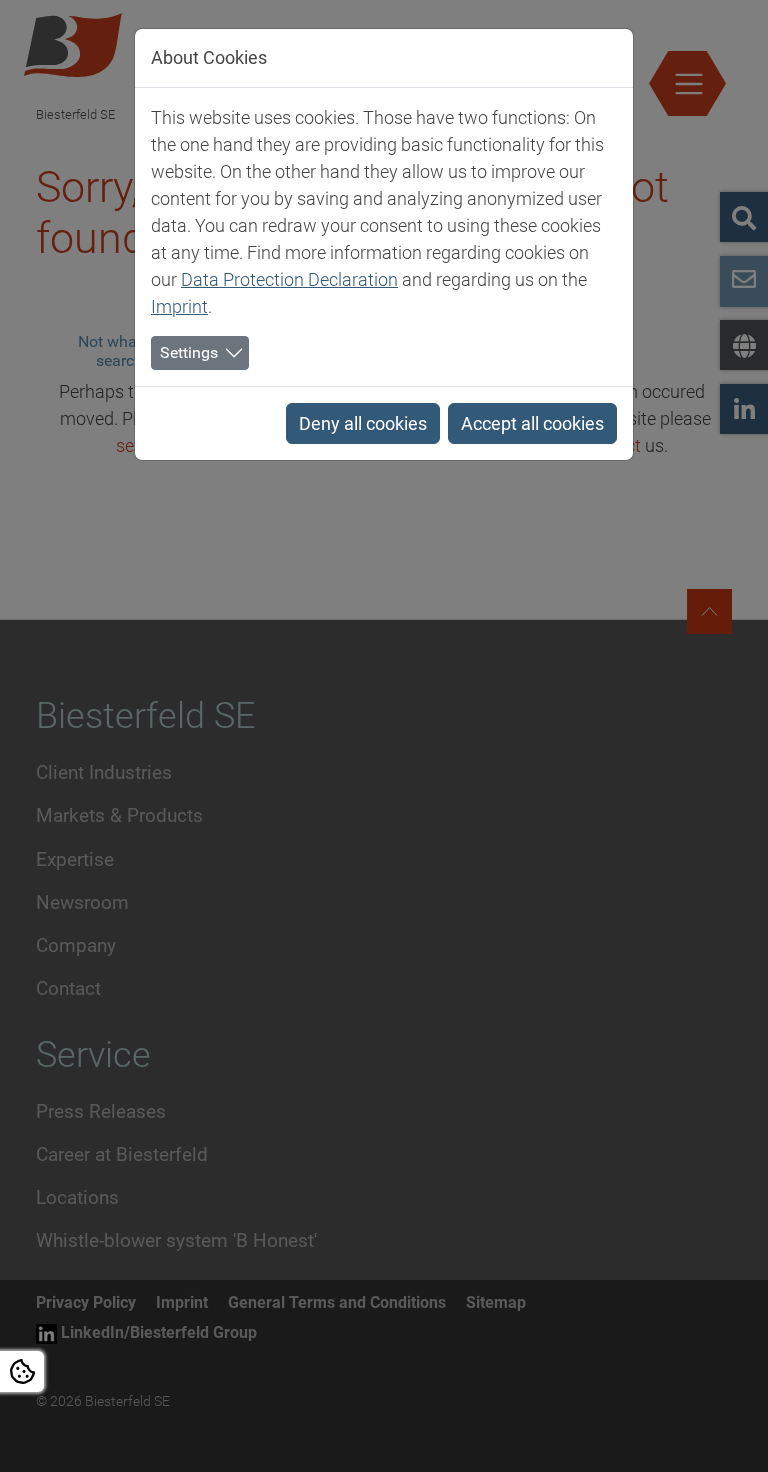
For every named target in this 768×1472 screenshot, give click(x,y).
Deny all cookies (363, 423)
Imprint (179, 306)
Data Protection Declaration (289, 279)
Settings (189, 352)
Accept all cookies (532, 423)
